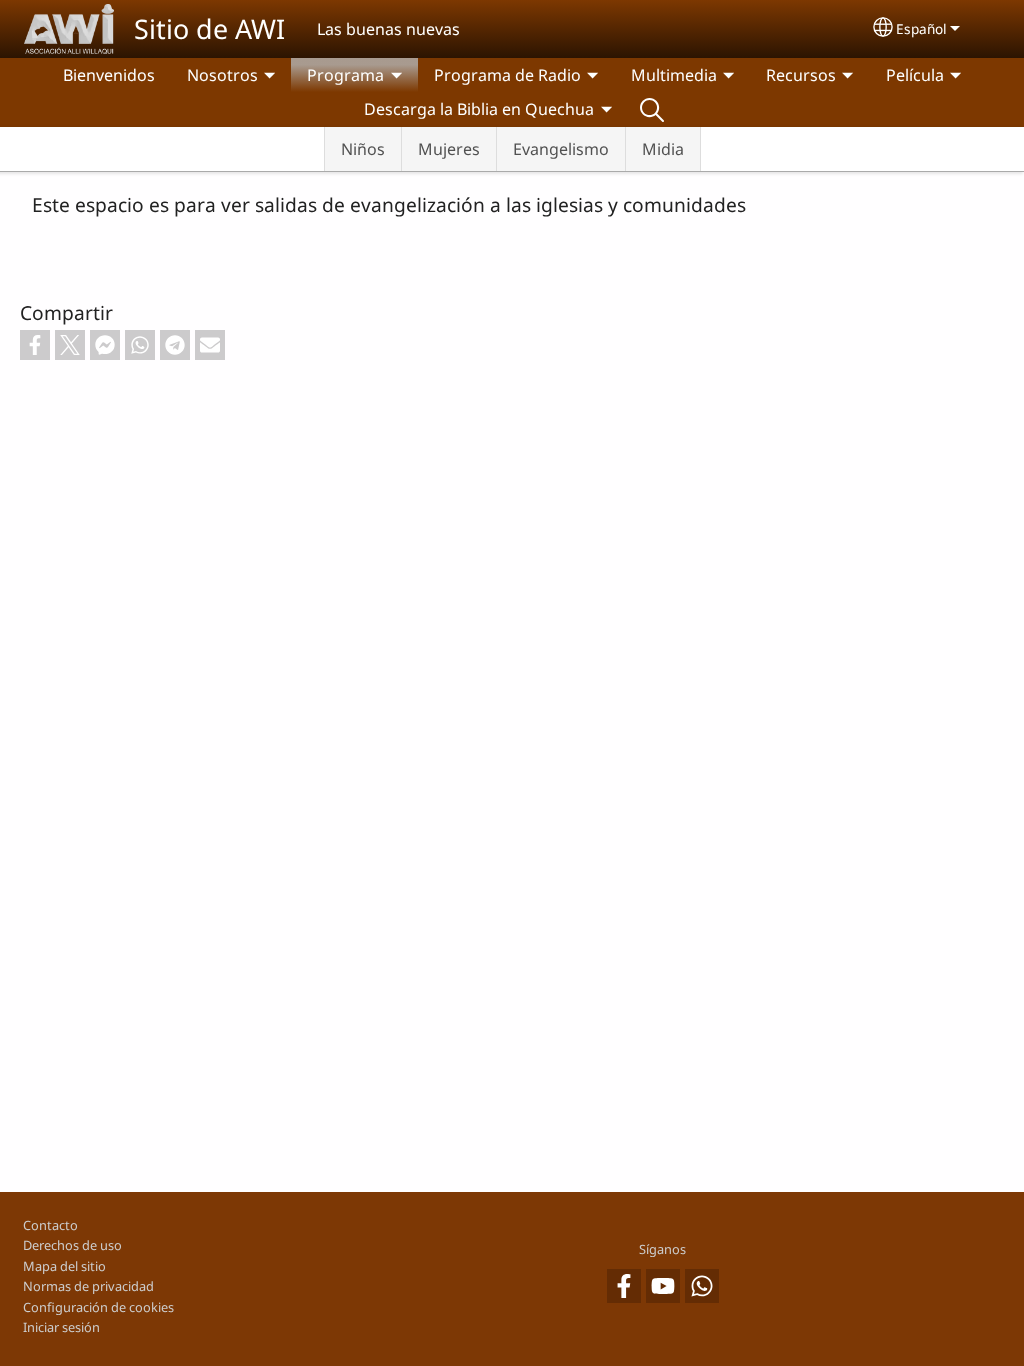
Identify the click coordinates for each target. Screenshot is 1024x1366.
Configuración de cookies (98, 1307)
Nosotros (222, 75)
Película (915, 75)
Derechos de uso (72, 1245)
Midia (663, 149)
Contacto (50, 1225)
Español (921, 28)
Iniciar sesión (61, 1327)
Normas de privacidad (88, 1286)
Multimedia (674, 75)
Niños (363, 149)
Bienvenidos (109, 75)
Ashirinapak (652, 109)
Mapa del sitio (64, 1266)
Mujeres (449, 149)
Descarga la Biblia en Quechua (479, 109)
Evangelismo (561, 149)
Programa (345, 75)
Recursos (801, 75)
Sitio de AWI (209, 28)
